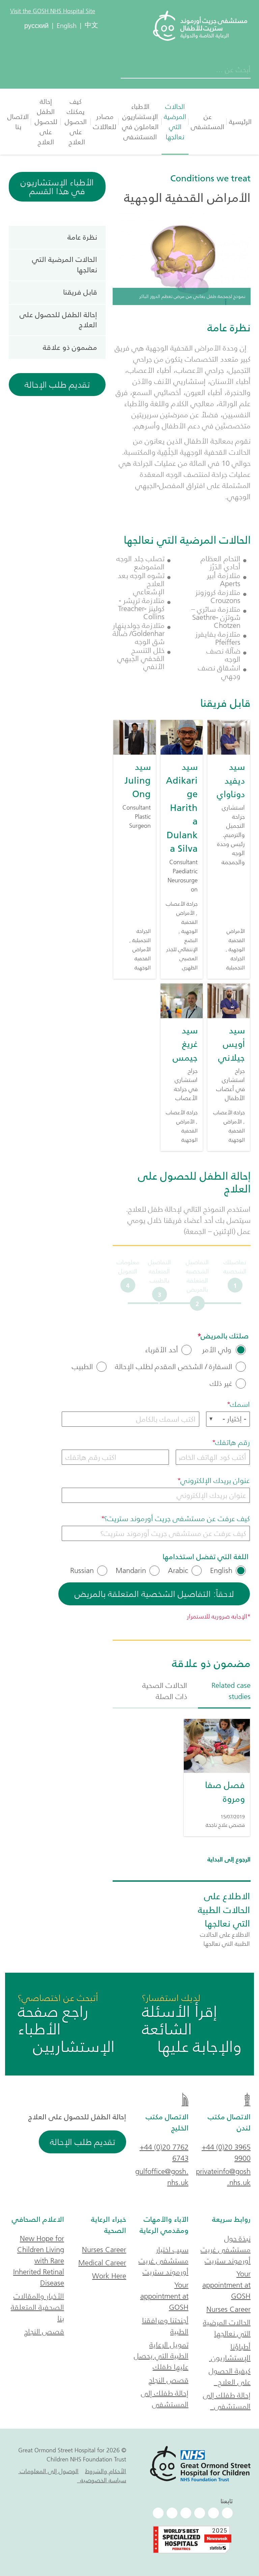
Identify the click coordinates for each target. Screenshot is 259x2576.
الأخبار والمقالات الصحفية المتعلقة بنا (37, 2307)
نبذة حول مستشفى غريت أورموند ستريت (226, 2250)
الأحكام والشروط (106, 2471)
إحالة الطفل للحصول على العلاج (46, 122)
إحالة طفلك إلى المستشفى (227, 2401)
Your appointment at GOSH (226, 2285)
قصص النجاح (169, 2380)
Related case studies (231, 1691)
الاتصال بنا (18, 122)
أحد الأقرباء (162, 1350)
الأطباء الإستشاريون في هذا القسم (57, 187)
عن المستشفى (208, 122)
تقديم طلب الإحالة (57, 385)
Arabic (178, 1571)
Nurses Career (228, 2309)
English (221, 1571)
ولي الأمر (216, 1350)
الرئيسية (240, 122)
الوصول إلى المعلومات (48, 2471)
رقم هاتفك (233, 1442)
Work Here (109, 2276)
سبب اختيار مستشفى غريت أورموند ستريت (164, 2261)
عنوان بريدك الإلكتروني (215, 1480)
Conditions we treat (210, 178)
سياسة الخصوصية (102, 2480)
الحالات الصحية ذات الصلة (165, 1691)
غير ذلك (221, 1384)
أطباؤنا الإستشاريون (230, 2352)
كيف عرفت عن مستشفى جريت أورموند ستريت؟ (177, 1519)
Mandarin (131, 1571)
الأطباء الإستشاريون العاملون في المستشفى (140, 122)
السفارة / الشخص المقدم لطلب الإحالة (174, 1367)
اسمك (240, 1404)
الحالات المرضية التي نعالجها (175, 122)
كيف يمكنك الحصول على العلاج (76, 122)
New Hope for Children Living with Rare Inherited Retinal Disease (39, 2261)
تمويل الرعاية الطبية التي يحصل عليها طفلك (161, 2356)
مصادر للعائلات (105, 122)
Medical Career (102, 2263)
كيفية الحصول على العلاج (230, 2376)
